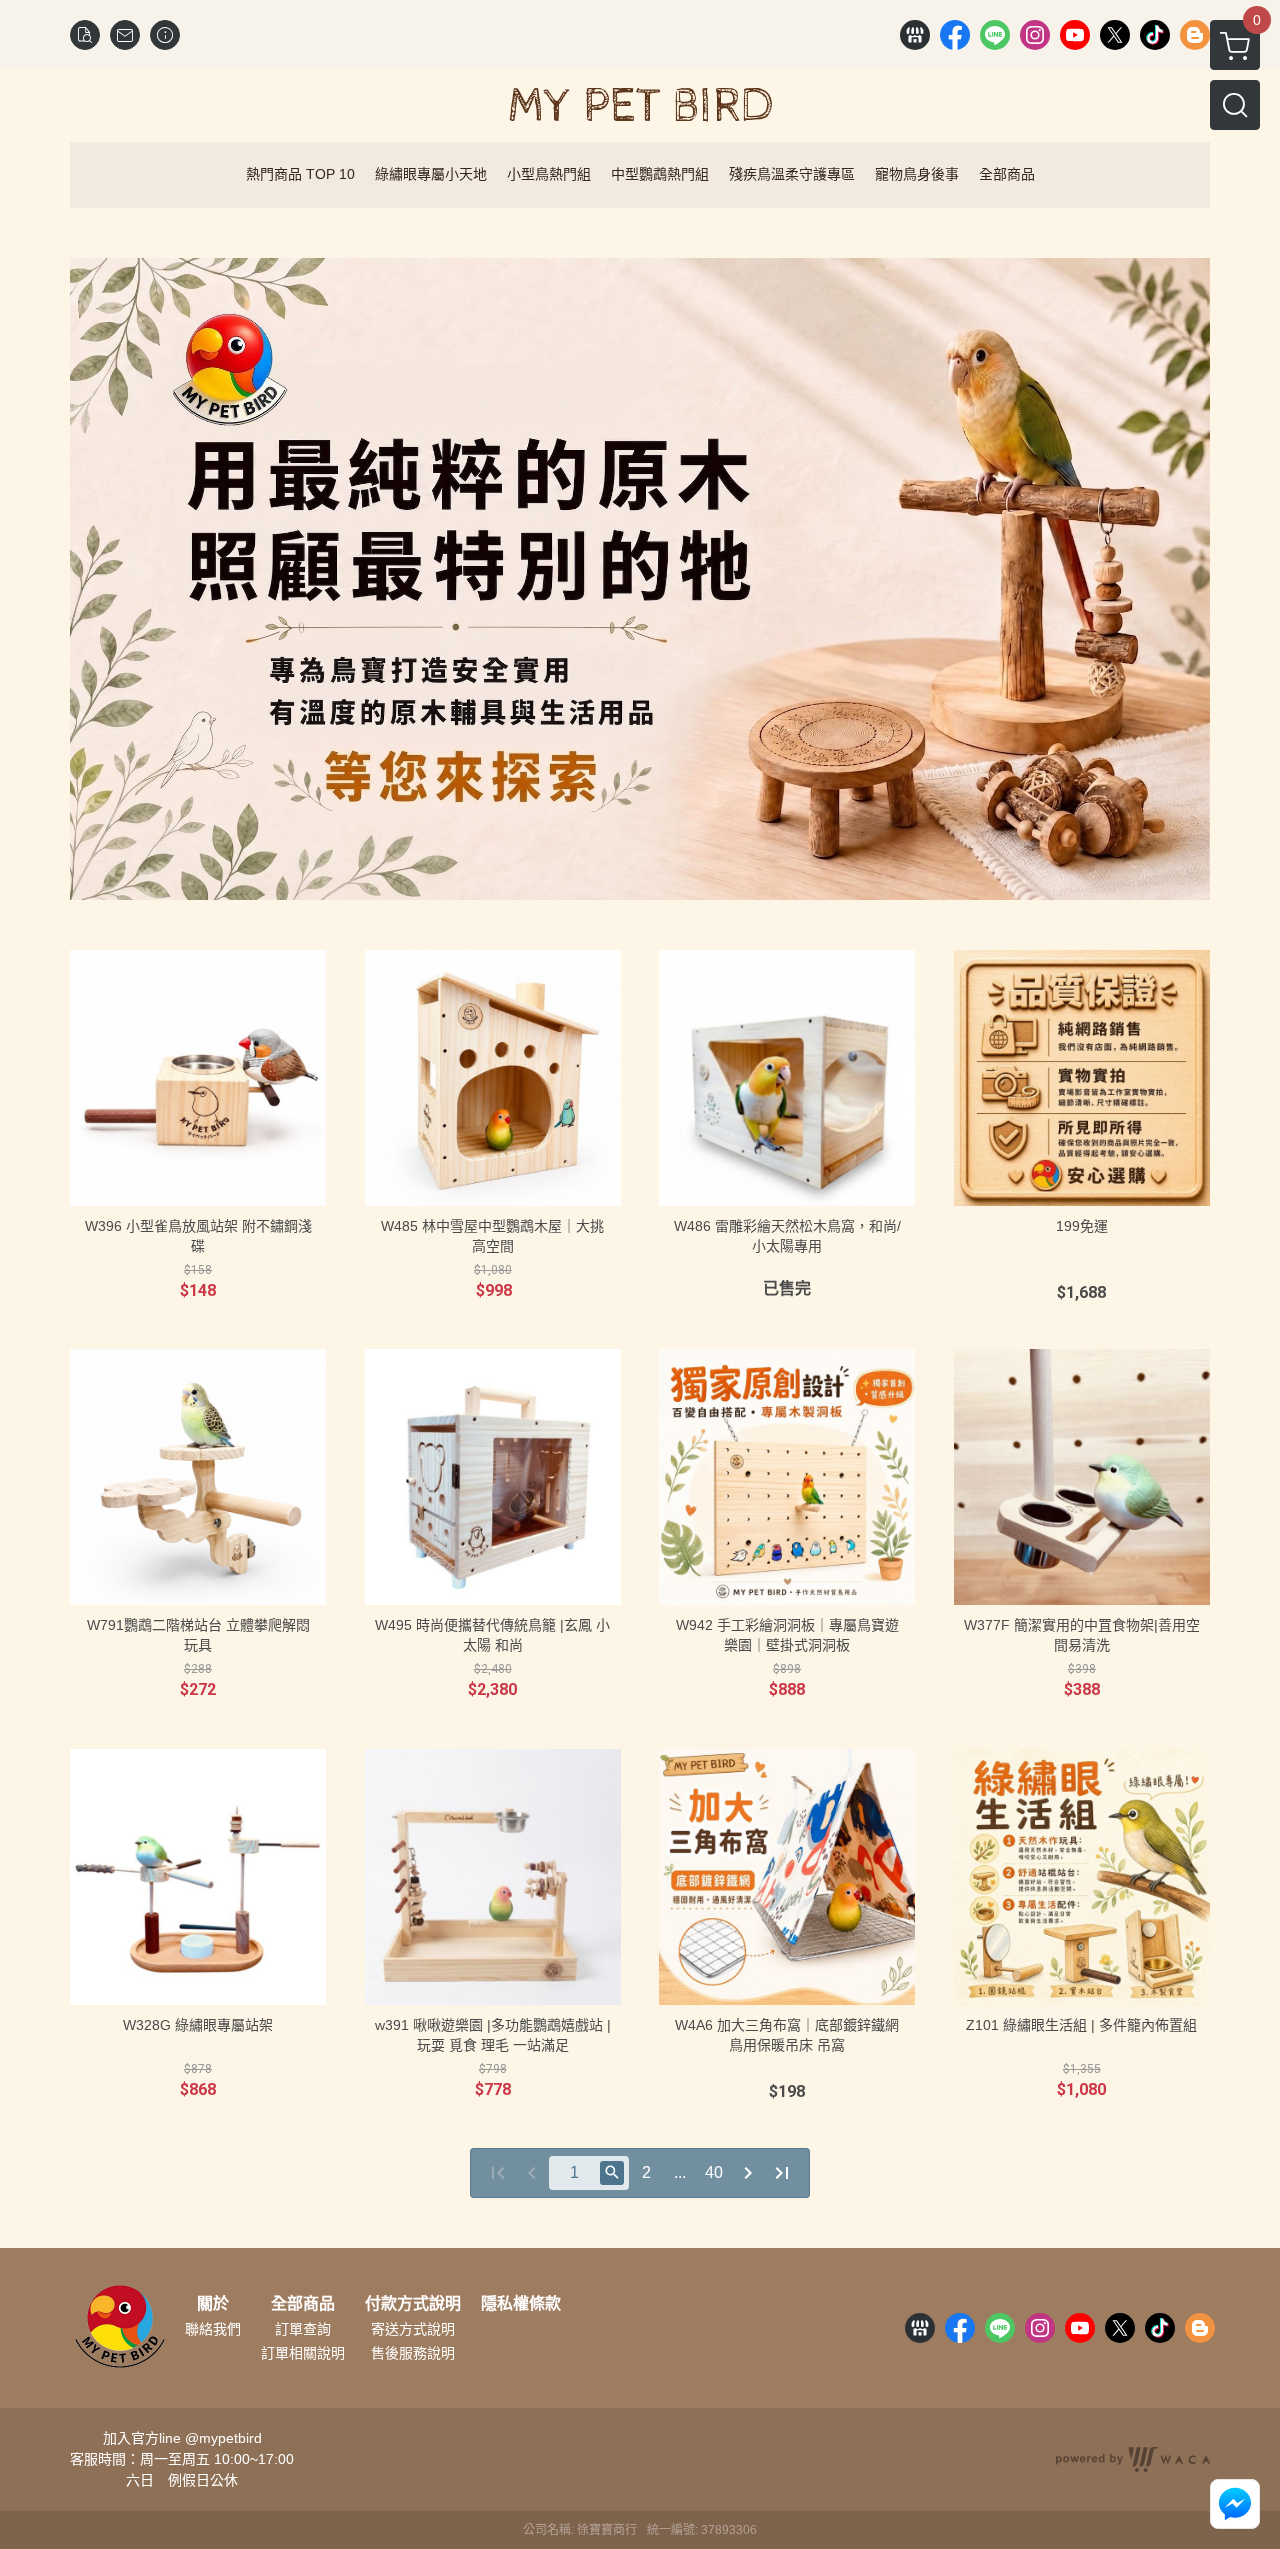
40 (714, 2172)
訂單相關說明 (303, 2353)
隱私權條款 (521, 2304)
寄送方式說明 (413, 2329)
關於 (213, 2304)
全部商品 (303, 2304)
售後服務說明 (413, 2353)
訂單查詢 (303, 2329)
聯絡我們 (213, 2329)
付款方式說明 (413, 2304)
